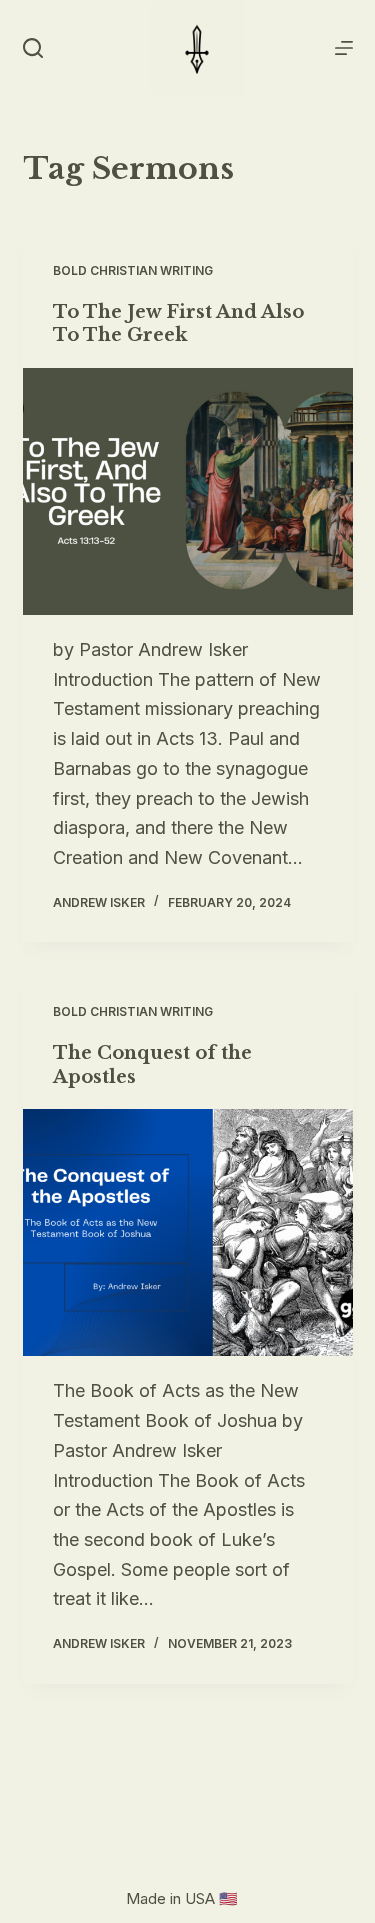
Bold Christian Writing (133, 270)
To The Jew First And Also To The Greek (178, 323)
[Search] (33, 48)
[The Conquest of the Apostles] (188, 1233)
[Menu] (344, 48)
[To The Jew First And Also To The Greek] (188, 492)
